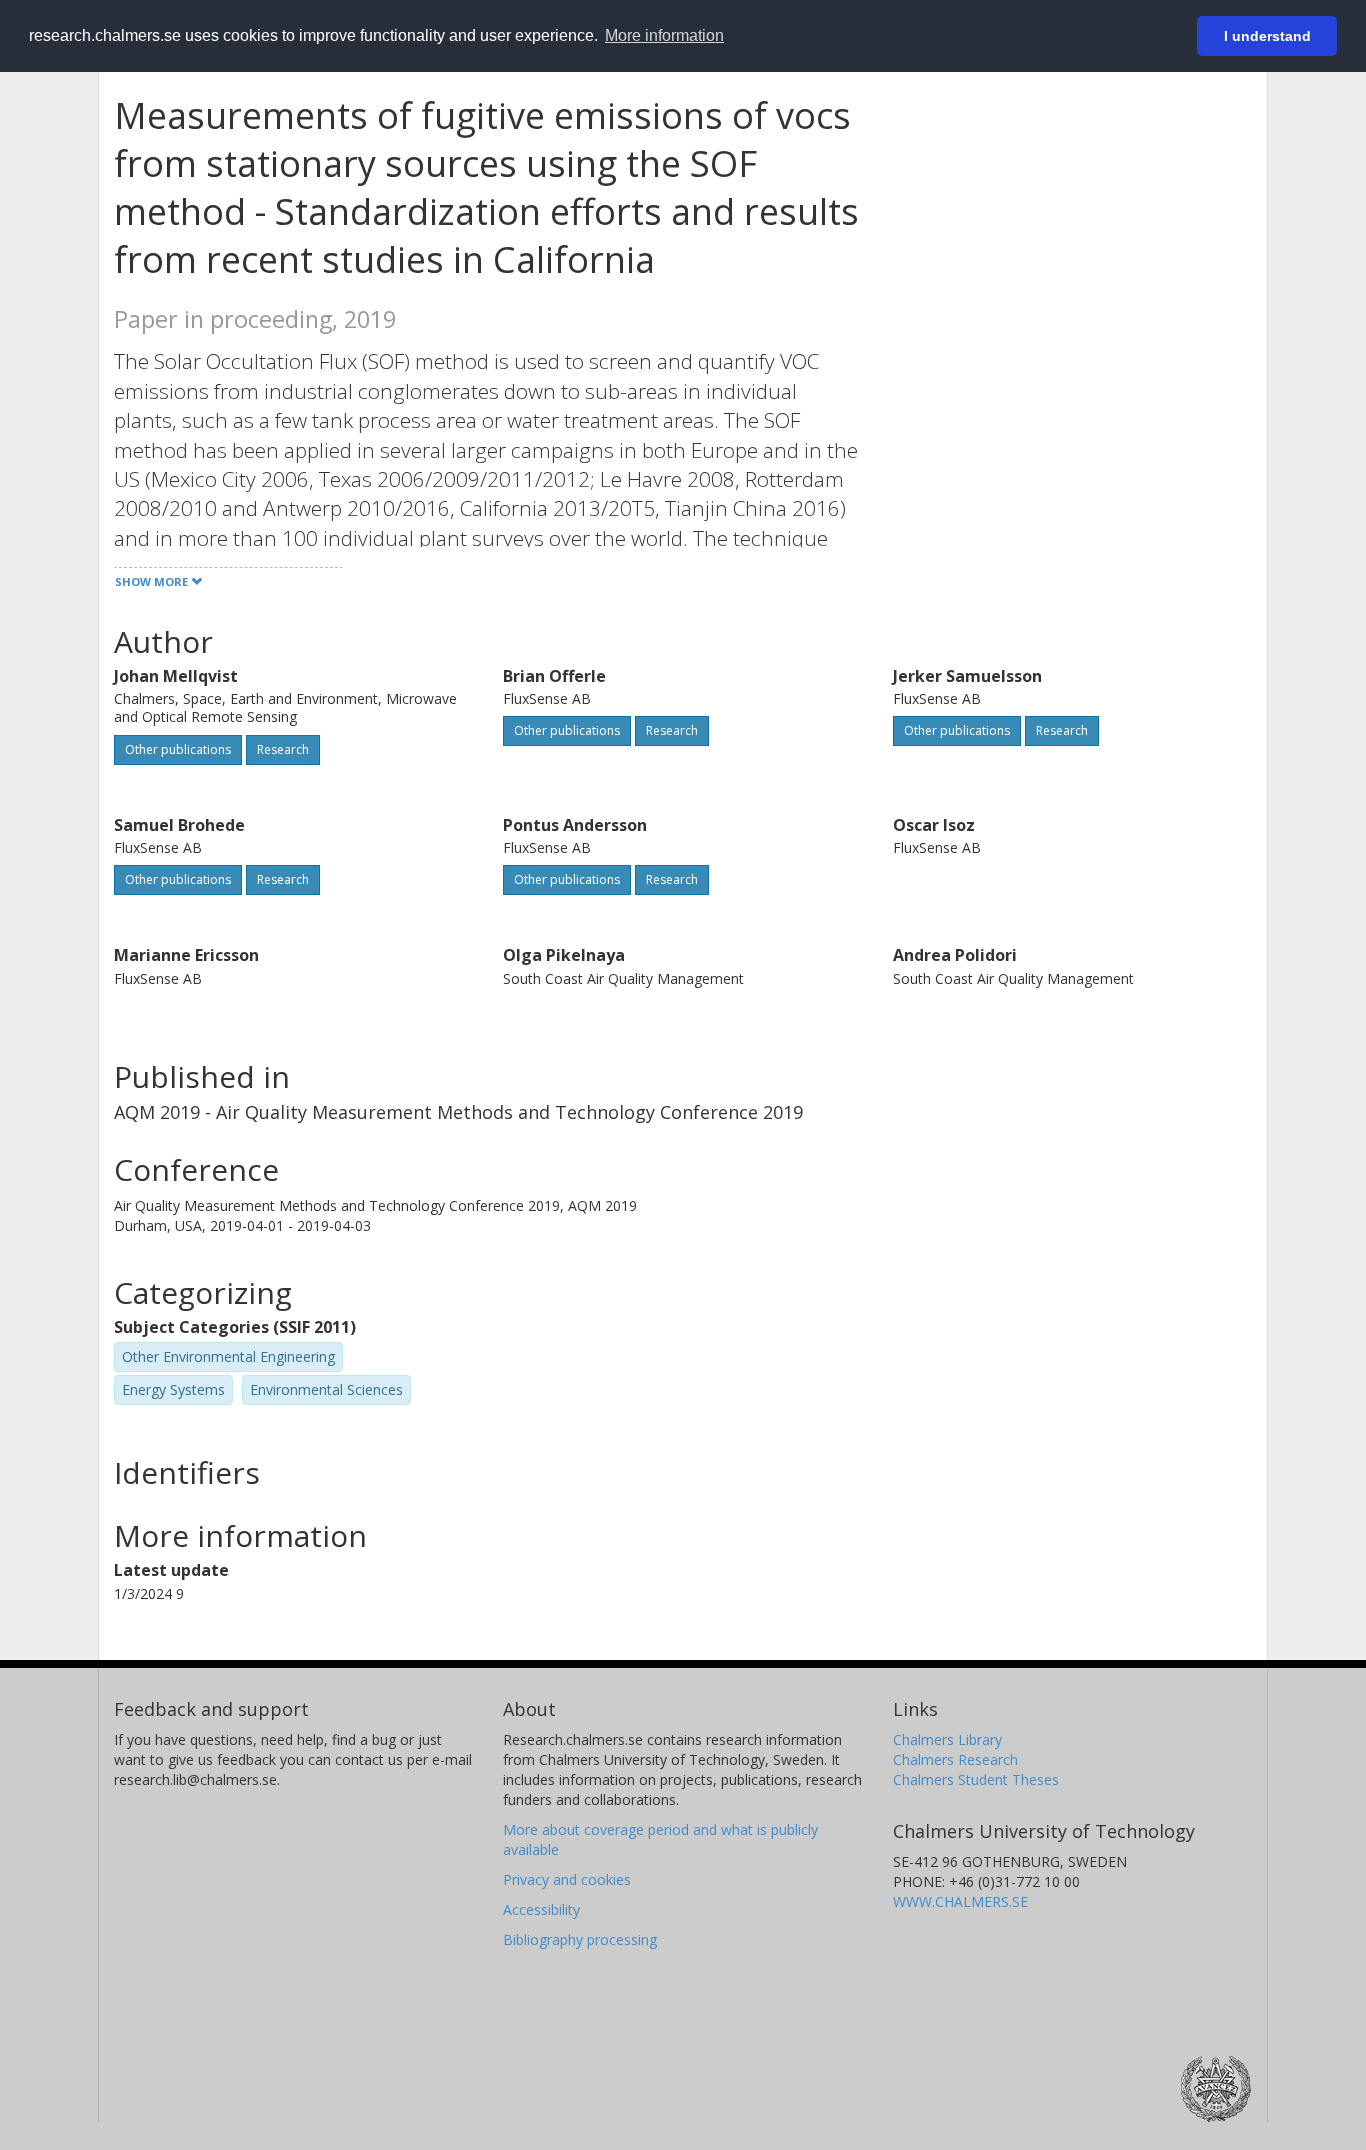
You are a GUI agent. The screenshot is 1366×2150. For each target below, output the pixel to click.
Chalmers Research (955, 1759)
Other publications (178, 749)
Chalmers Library (947, 1739)
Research (283, 749)
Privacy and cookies (567, 1879)
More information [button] (664, 35)
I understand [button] (1267, 36)
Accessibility (541, 1909)
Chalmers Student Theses (976, 1779)
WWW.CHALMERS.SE (960, 1901)
